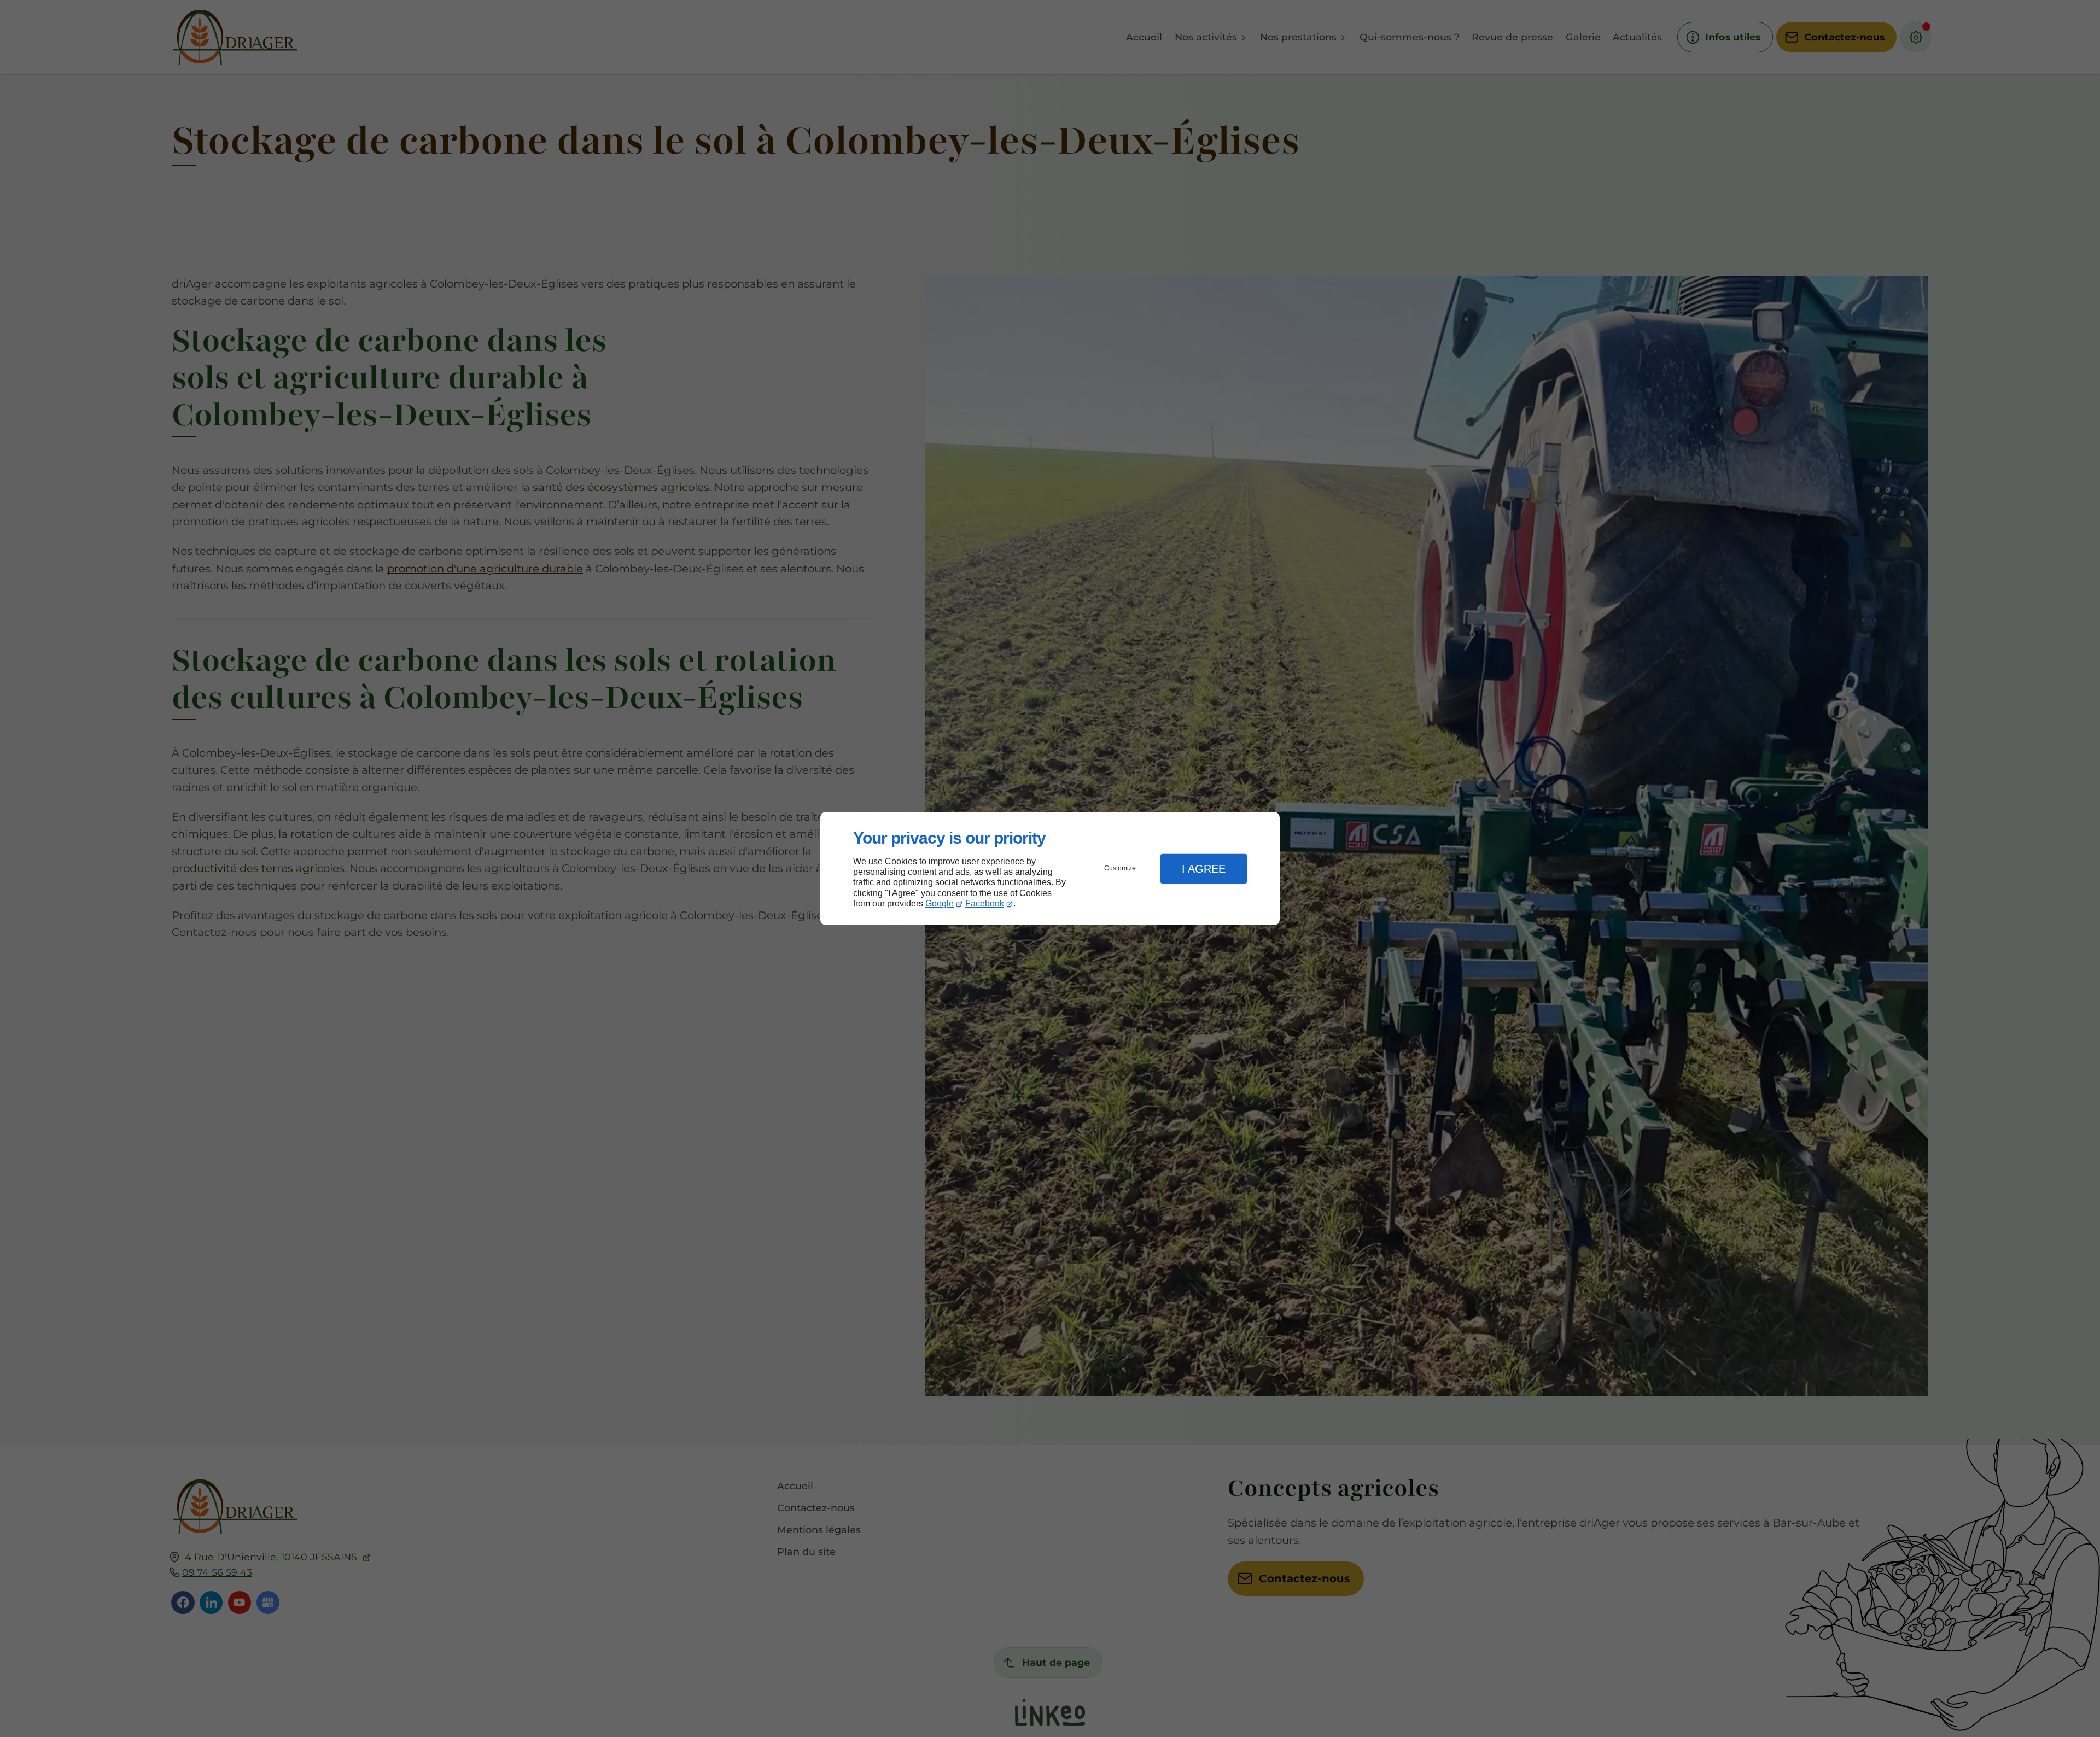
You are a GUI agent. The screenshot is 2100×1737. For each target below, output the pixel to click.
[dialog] (1050, 868)
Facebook (985, 903)
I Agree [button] (1204, 869)
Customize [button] (1120, 868)
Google (940, 903)
